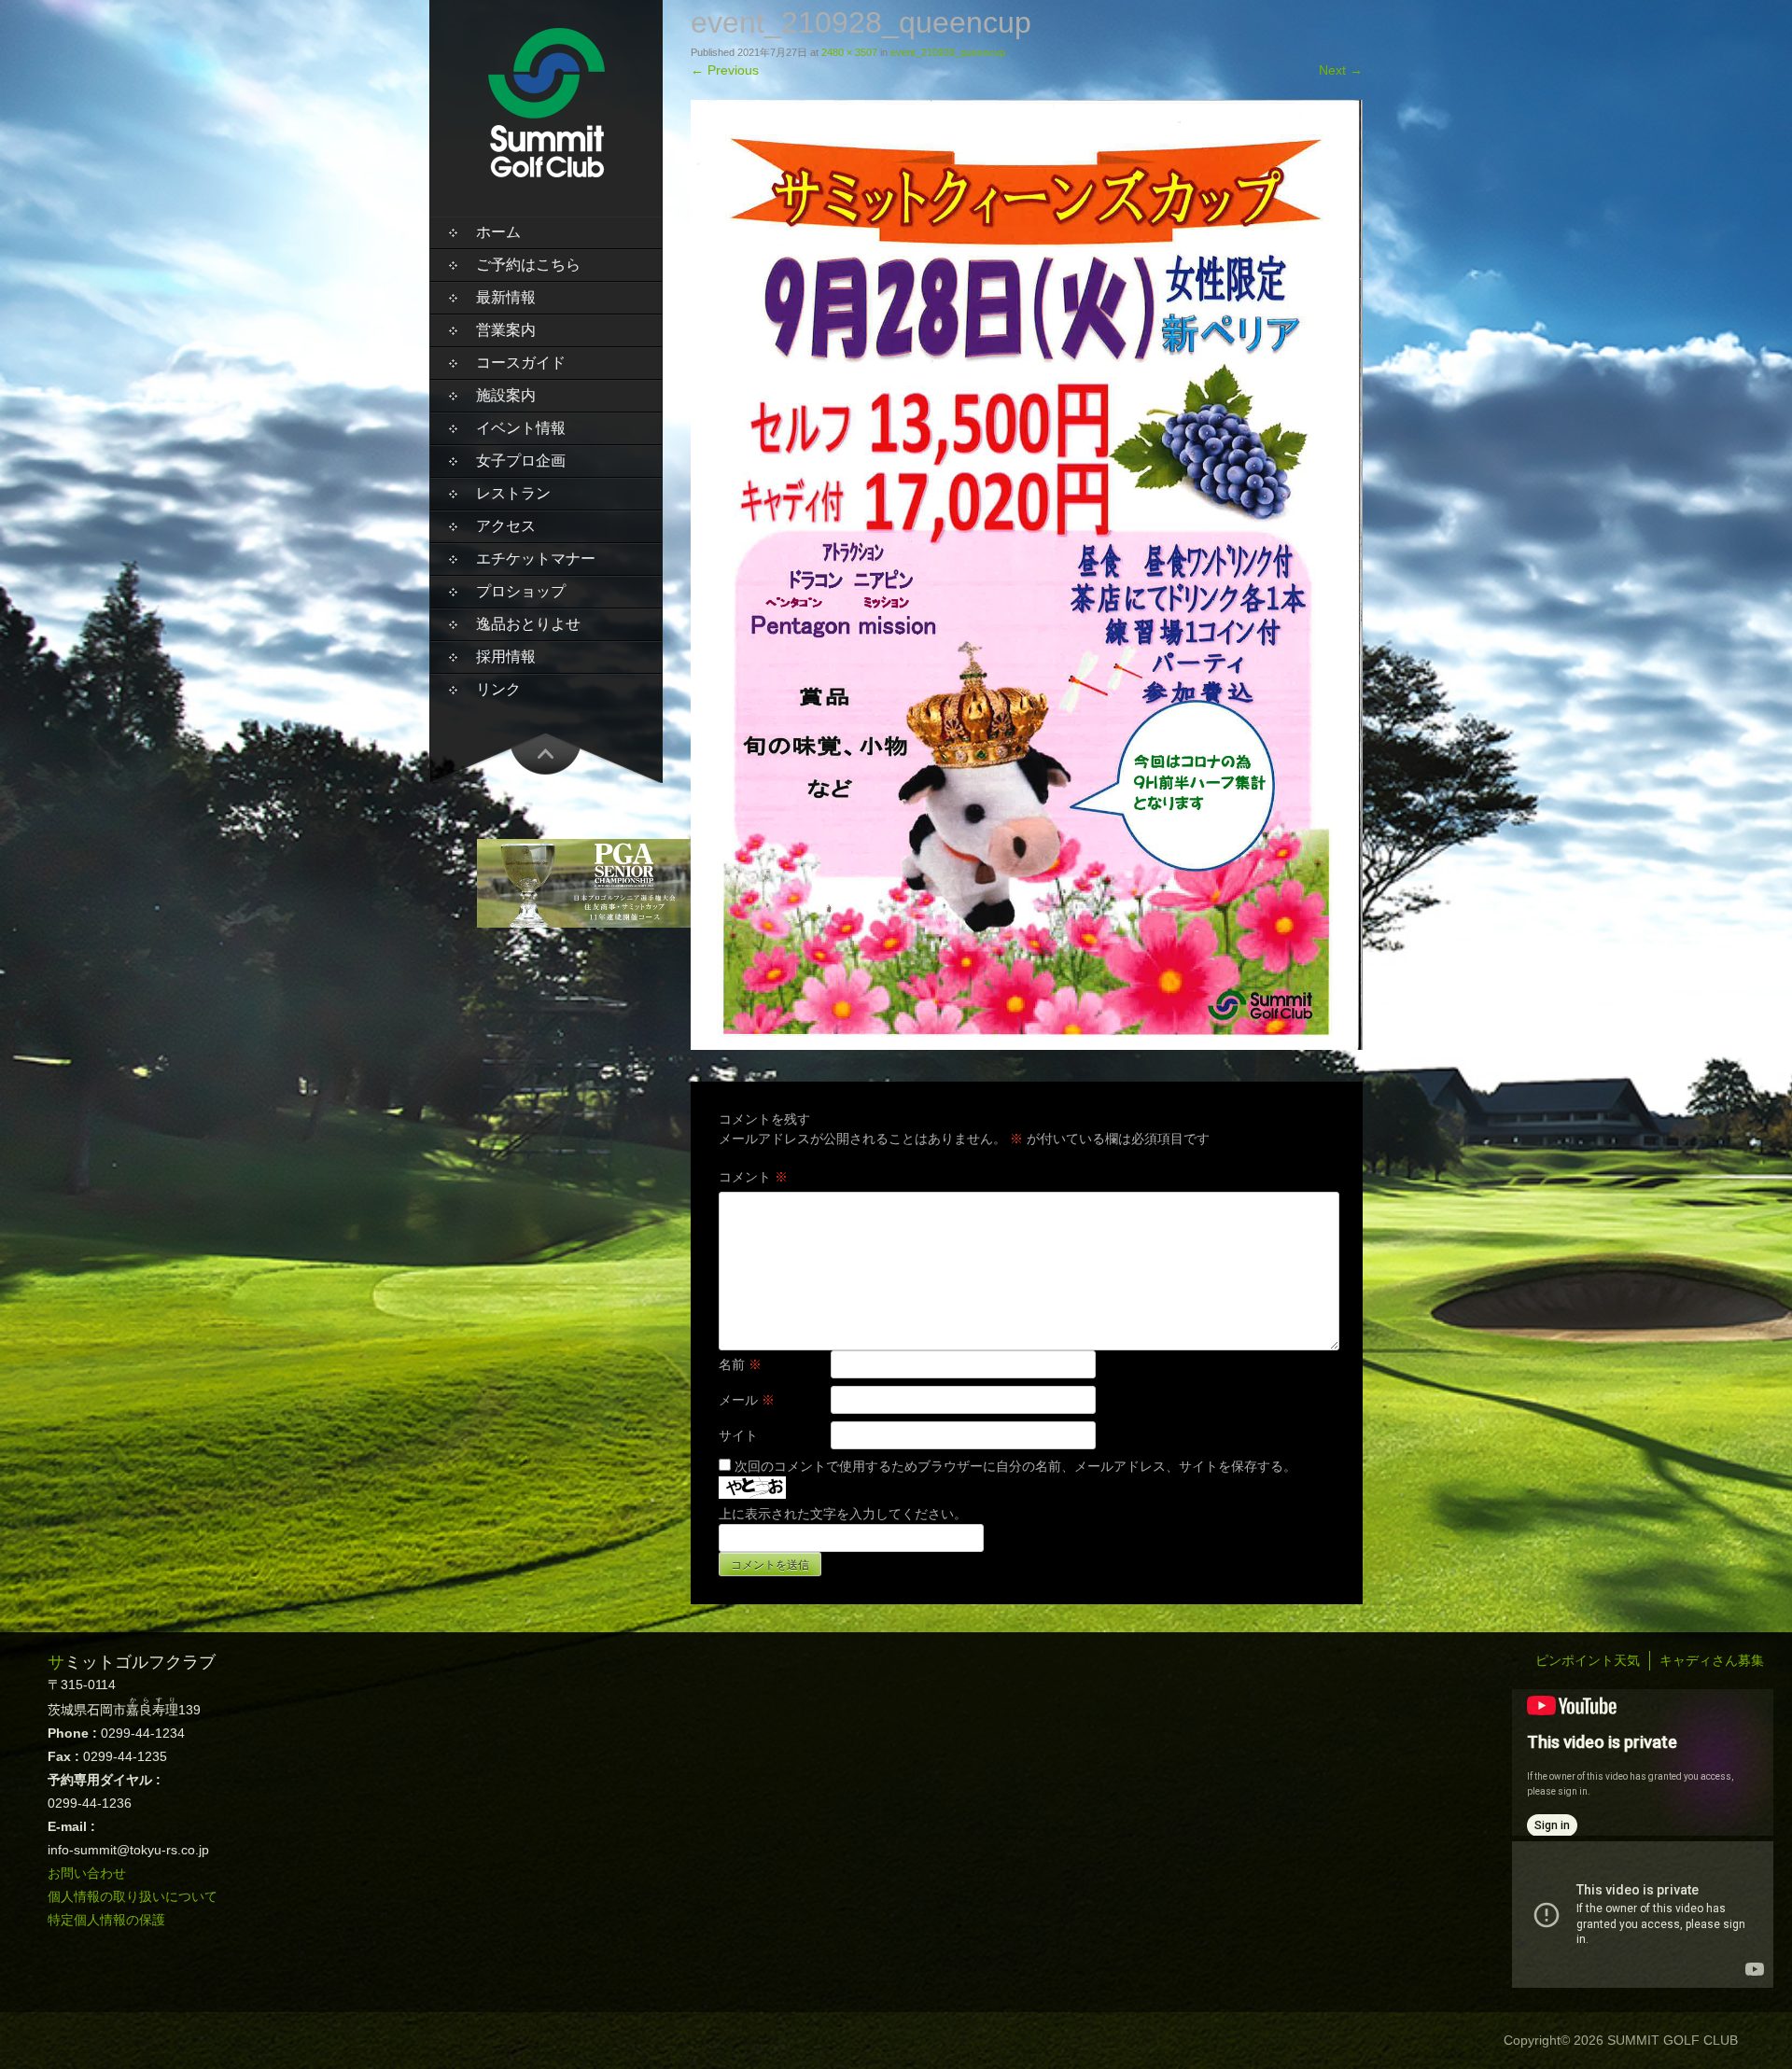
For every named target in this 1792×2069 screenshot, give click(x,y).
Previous (725, 70)
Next (1341, 70)
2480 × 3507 (849, 52)
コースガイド (521, 363)
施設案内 (506, 395)
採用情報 (506, 657)
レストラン (513, 493)
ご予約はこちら (528, 265)
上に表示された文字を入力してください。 (843, 1514)
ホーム (498, 232)
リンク (498, 689)
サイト (738, 1435)
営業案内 (506, 330)
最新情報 (506, 297)
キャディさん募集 (1712, 1660)
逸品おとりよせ (528, 624)
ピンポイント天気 (1588, 1660)
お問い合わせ (87, 1873)
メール (747, 1400)
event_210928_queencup (948, 52)
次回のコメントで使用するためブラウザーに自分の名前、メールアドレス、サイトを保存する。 (1015, 1466)
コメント (753, 1177)
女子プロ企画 (521, 461)
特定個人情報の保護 (106, 1920)
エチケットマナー (536, 559)
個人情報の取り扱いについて (133, 1896)
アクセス (506, 526)
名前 (740, 1364)
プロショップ (521, 591)
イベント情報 (521, 428)
